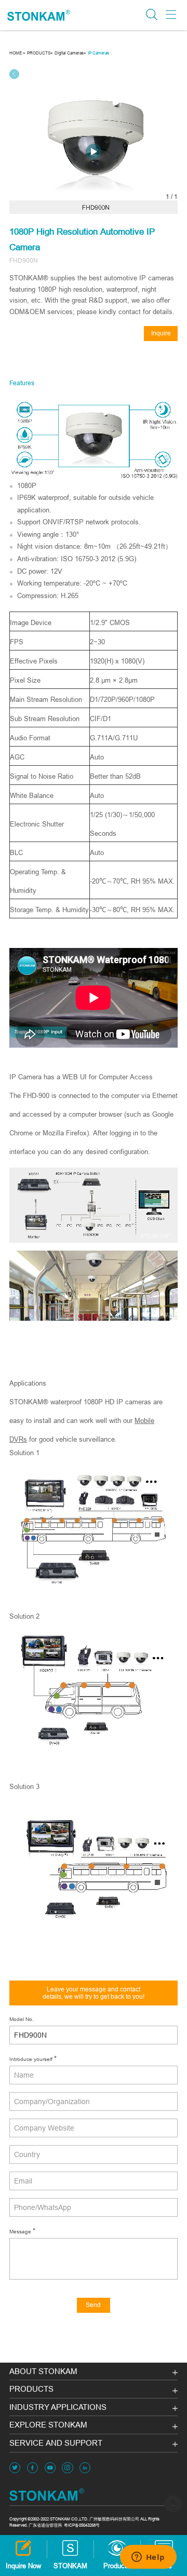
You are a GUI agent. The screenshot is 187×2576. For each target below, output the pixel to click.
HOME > (17, 53)
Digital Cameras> (70, 53)
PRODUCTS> (40, 53)
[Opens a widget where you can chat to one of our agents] (148, 2558)
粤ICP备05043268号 (82, 2525)
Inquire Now (161, 335)
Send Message (94, 2307)
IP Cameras (98, 53)
